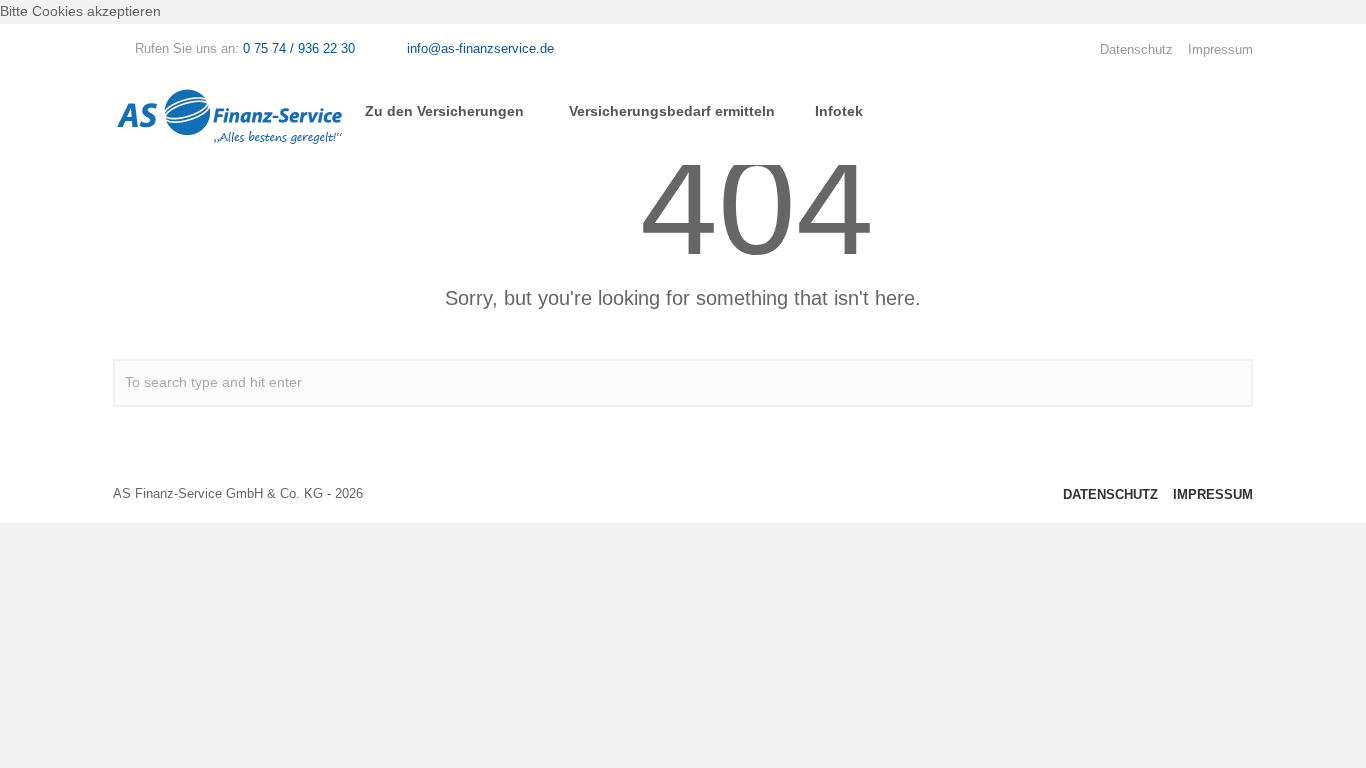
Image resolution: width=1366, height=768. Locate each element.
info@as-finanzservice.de (480, 48)
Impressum (1220, 49)
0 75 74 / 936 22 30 (299, 48)
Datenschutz (1136, 49)
